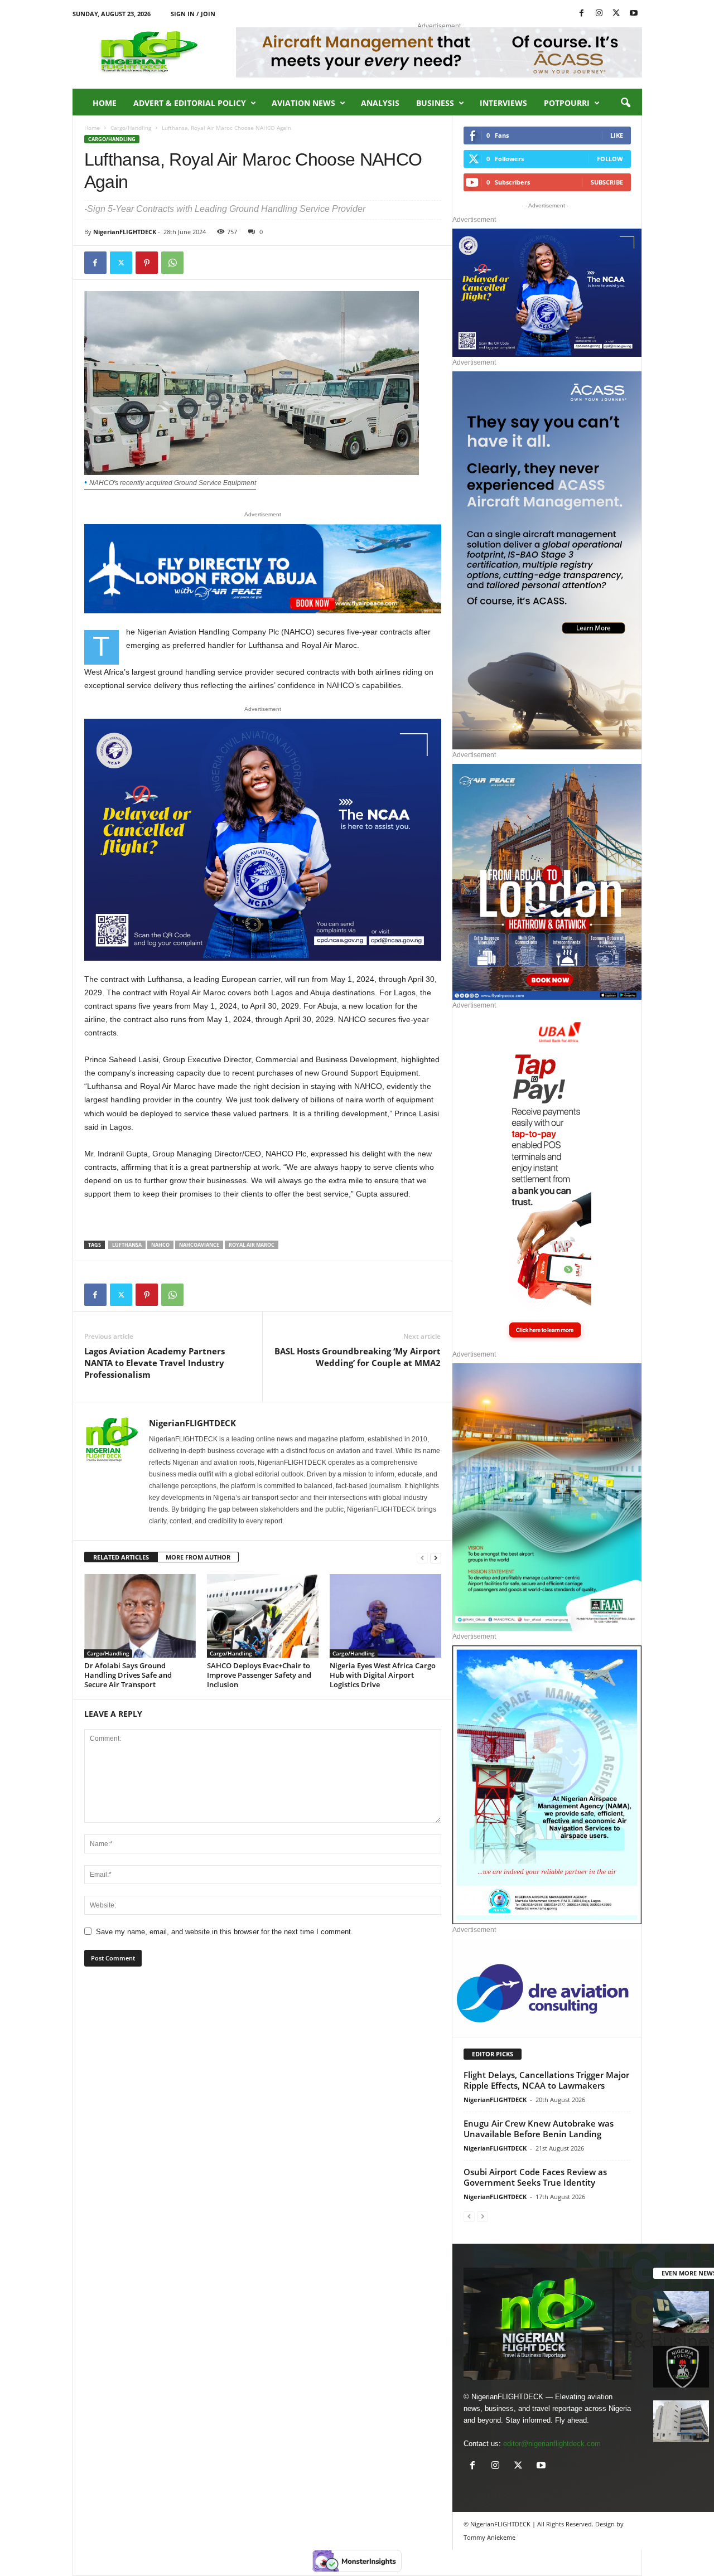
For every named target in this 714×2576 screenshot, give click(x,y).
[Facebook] (582, 14)
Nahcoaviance (199, 1245)
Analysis (380, 103)
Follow (610, 159)
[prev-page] (422, 1558)
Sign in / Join (193, 14)
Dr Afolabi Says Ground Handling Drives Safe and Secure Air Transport (128, 1675)
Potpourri (567, 103)
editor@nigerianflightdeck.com (552, 2444)
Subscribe (607, 182)
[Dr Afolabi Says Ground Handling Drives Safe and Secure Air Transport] (140, 1616)
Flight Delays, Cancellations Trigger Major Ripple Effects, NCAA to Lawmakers (546, 2080)
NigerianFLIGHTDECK (125, 232)
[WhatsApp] (172, 263)
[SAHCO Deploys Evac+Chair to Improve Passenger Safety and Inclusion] (263, 1616)
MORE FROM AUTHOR (198, 1557)
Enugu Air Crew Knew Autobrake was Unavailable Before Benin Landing (539, 2129)
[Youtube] (634, 14)
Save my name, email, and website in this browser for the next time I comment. (225, 1932)
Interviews (503, 103)
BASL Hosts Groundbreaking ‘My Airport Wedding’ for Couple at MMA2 (358, 1357)
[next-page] (436, 1558)
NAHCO (160, 1245)
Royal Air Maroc (252, 1245)
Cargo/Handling (131, 128)
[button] (625, 103)
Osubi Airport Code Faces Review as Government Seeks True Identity (535, 2177)
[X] (616, 14)
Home (105, 103)
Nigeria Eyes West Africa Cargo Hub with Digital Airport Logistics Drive (383, 1675)
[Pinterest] (147, 263)
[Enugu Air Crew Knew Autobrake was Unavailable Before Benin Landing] (681, 2312)
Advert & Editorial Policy (190, 103)
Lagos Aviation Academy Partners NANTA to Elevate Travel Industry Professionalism (155, 1363)
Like (617, 135)
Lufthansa (127, 1245)
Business (435, 103)
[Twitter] (121, 263)
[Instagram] (599, 14)
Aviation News (303, 103)
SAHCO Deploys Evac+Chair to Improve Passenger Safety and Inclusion (259, 1675)
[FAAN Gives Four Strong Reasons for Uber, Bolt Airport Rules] (681, 2421)
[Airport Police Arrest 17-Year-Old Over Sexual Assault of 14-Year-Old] (681, 2367)
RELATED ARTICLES (121, 1557)
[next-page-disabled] (483, 2216)
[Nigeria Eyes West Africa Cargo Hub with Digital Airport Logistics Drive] (385, 1616)
